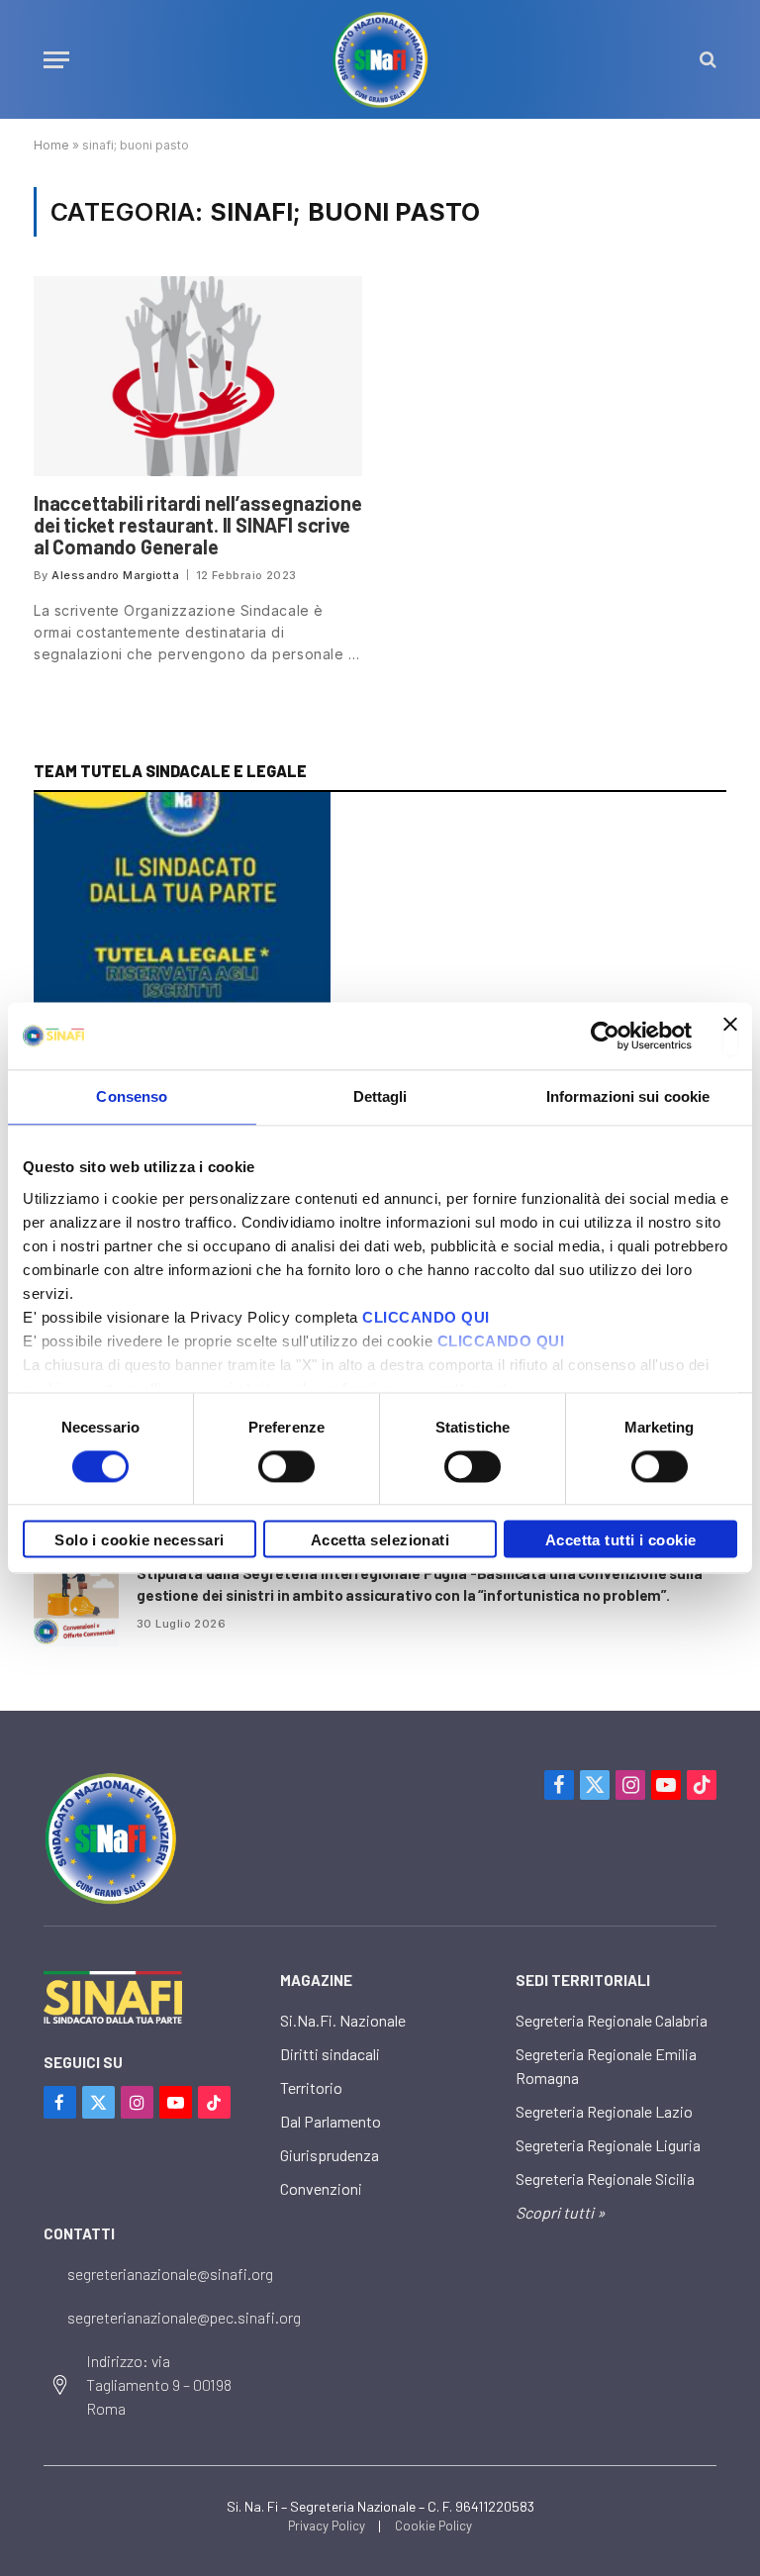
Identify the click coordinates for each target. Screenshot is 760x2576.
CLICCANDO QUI (426, 1317)
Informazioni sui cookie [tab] (628, 1096)
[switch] (286, 1466)
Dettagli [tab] (380, 1096)
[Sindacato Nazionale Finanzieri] (380, 59)
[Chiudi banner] (730, 1036)
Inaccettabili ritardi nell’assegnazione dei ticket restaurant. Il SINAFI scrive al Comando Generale (198, 525)
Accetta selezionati (380, 1541)
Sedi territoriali (583, 1980)
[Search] (706, 60)
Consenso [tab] (132, 1096)
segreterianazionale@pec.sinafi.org (184, 2317)
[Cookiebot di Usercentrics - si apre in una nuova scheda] (605, 1036)
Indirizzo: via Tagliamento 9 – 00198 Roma (159, 2384)
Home (51, 145)
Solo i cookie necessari (139, 1541)
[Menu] (56, 60)
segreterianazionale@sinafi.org (170, 2274)
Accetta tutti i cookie (621, 1541)
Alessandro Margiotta (115, 575)
